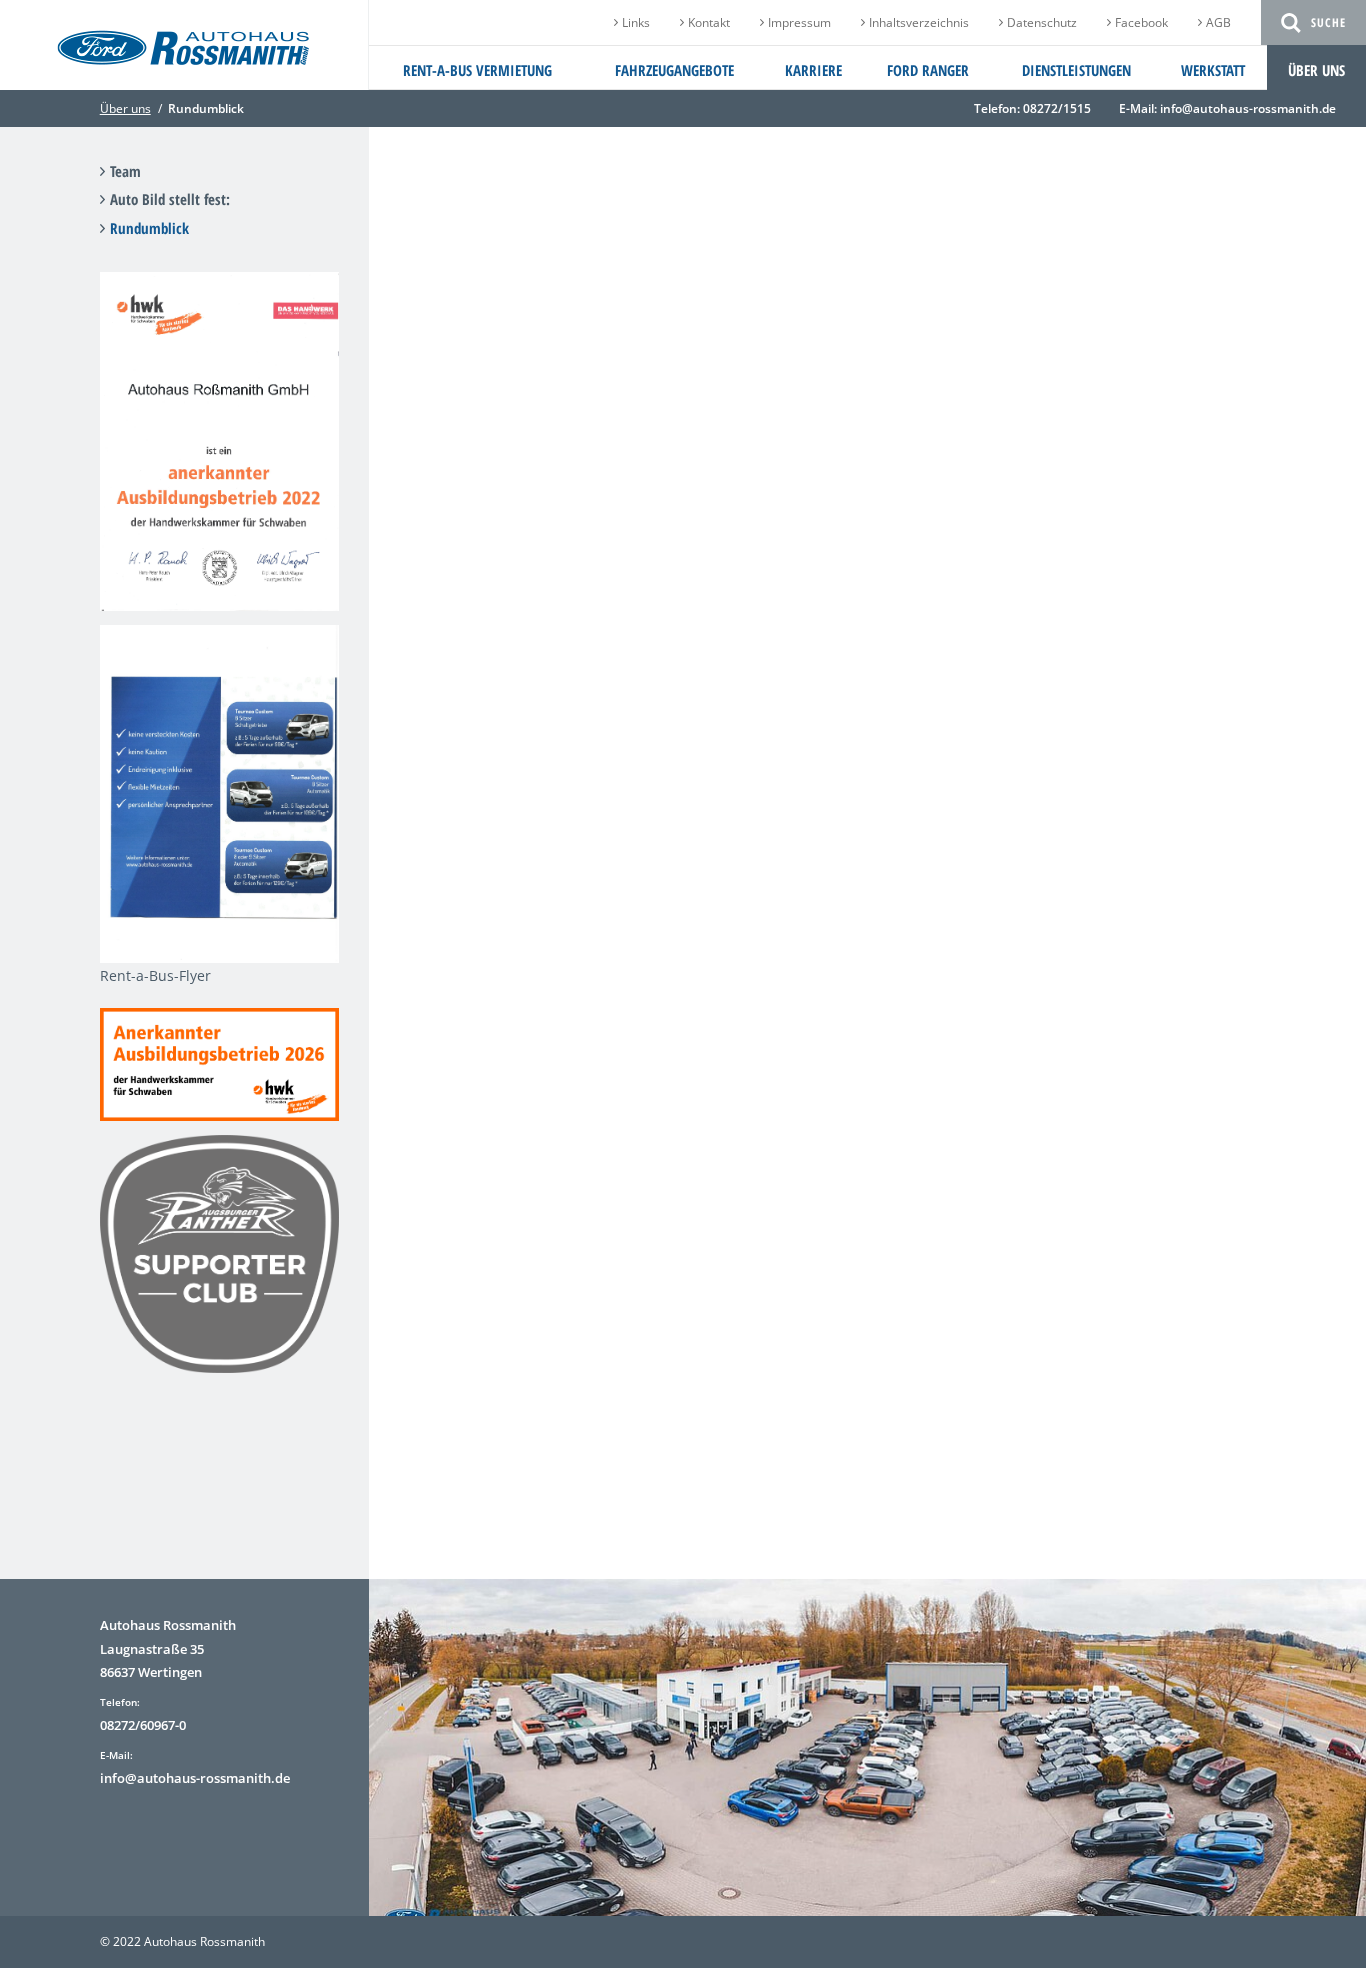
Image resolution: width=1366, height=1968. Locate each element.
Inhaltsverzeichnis (919, 22)
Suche (1328, 22)
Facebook (1141, 22)
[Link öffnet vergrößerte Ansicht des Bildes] (219, 598)
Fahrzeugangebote (674, 70)
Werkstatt (1213, 70)
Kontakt (709, 22)
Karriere (813, 70)
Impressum (799, 22)
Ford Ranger (928, 70)
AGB (1218, 22)
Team (125, 171)
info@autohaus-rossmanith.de (1248, 108)
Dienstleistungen (1076, 70)
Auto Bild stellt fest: (170, 199)
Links (636, 22)
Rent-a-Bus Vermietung (477, 70)
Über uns (1316, 70)
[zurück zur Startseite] (183, 56)
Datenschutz (1042, 22)
